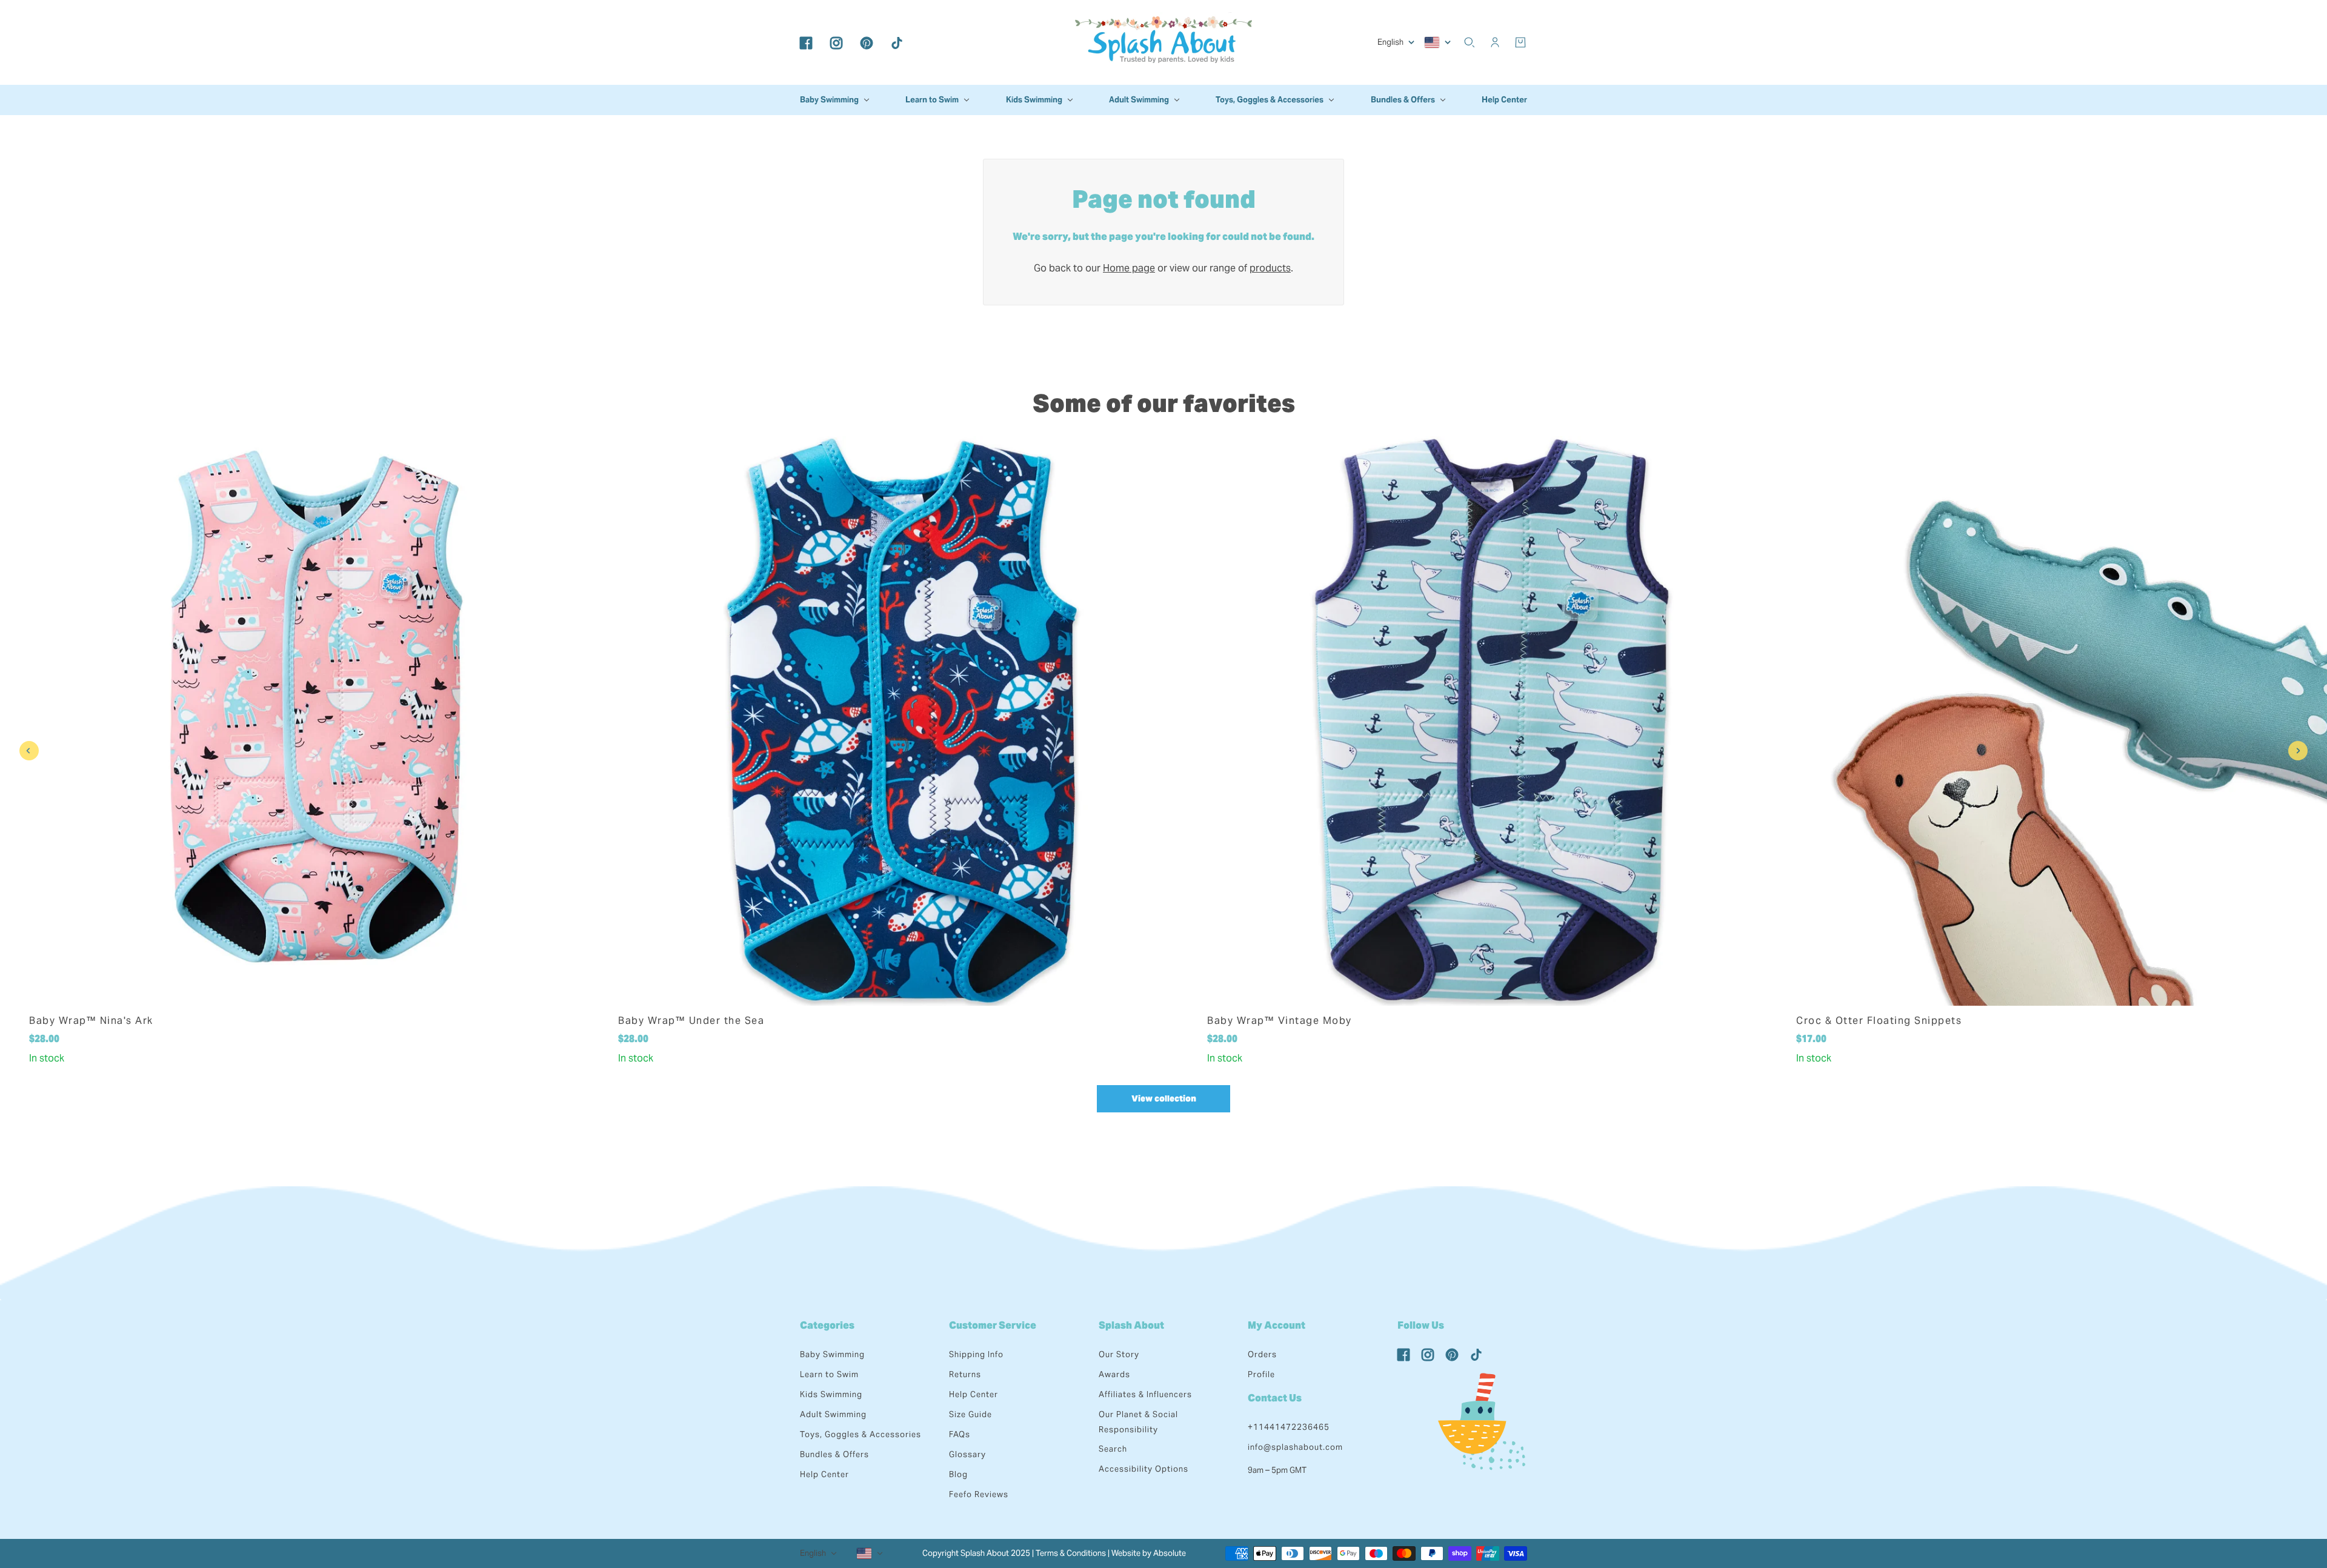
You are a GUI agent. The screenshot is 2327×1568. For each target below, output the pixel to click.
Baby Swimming (832, 1354)
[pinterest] (867, 42)
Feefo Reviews (979, 1494)
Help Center (824, 1474)
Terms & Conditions (1071, 1553)
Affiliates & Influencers (1145, 1394)
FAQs (960, 1434)
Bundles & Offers (834, 1454)
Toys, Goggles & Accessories (861, 1434)
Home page (1129, 268)
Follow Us (1421, 1325)
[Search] (1470, 42)
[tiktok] (897, 42)
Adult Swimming (833, 1414)
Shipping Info (976, 1354)
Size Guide (970, 1414)
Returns (965, 1374)
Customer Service (993, 1325)
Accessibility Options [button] (1144, 1469)
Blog (958, 1474)
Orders (1262, 1354)
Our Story (1119, 1354)
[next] (2298, 751)
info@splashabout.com (1295, 1447)
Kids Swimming (831, 1394)
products (1270, 268)
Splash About (1131, 1325)
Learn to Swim (829, 1374)
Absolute (1170, 1553)
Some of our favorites (1164, 403)
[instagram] (836, 42)
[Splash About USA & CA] (1163, 42)
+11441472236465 (1289, 1427)
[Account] (1495, 42)
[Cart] (1520, 42)
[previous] (29, 751)
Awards (1114, 1374)
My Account (1277, 1325)
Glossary (967, 1454)
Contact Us (1275, 1398)
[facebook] (806, 42)
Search (1113, 1449)
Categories (827, 1325)
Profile (1261, 1374)
